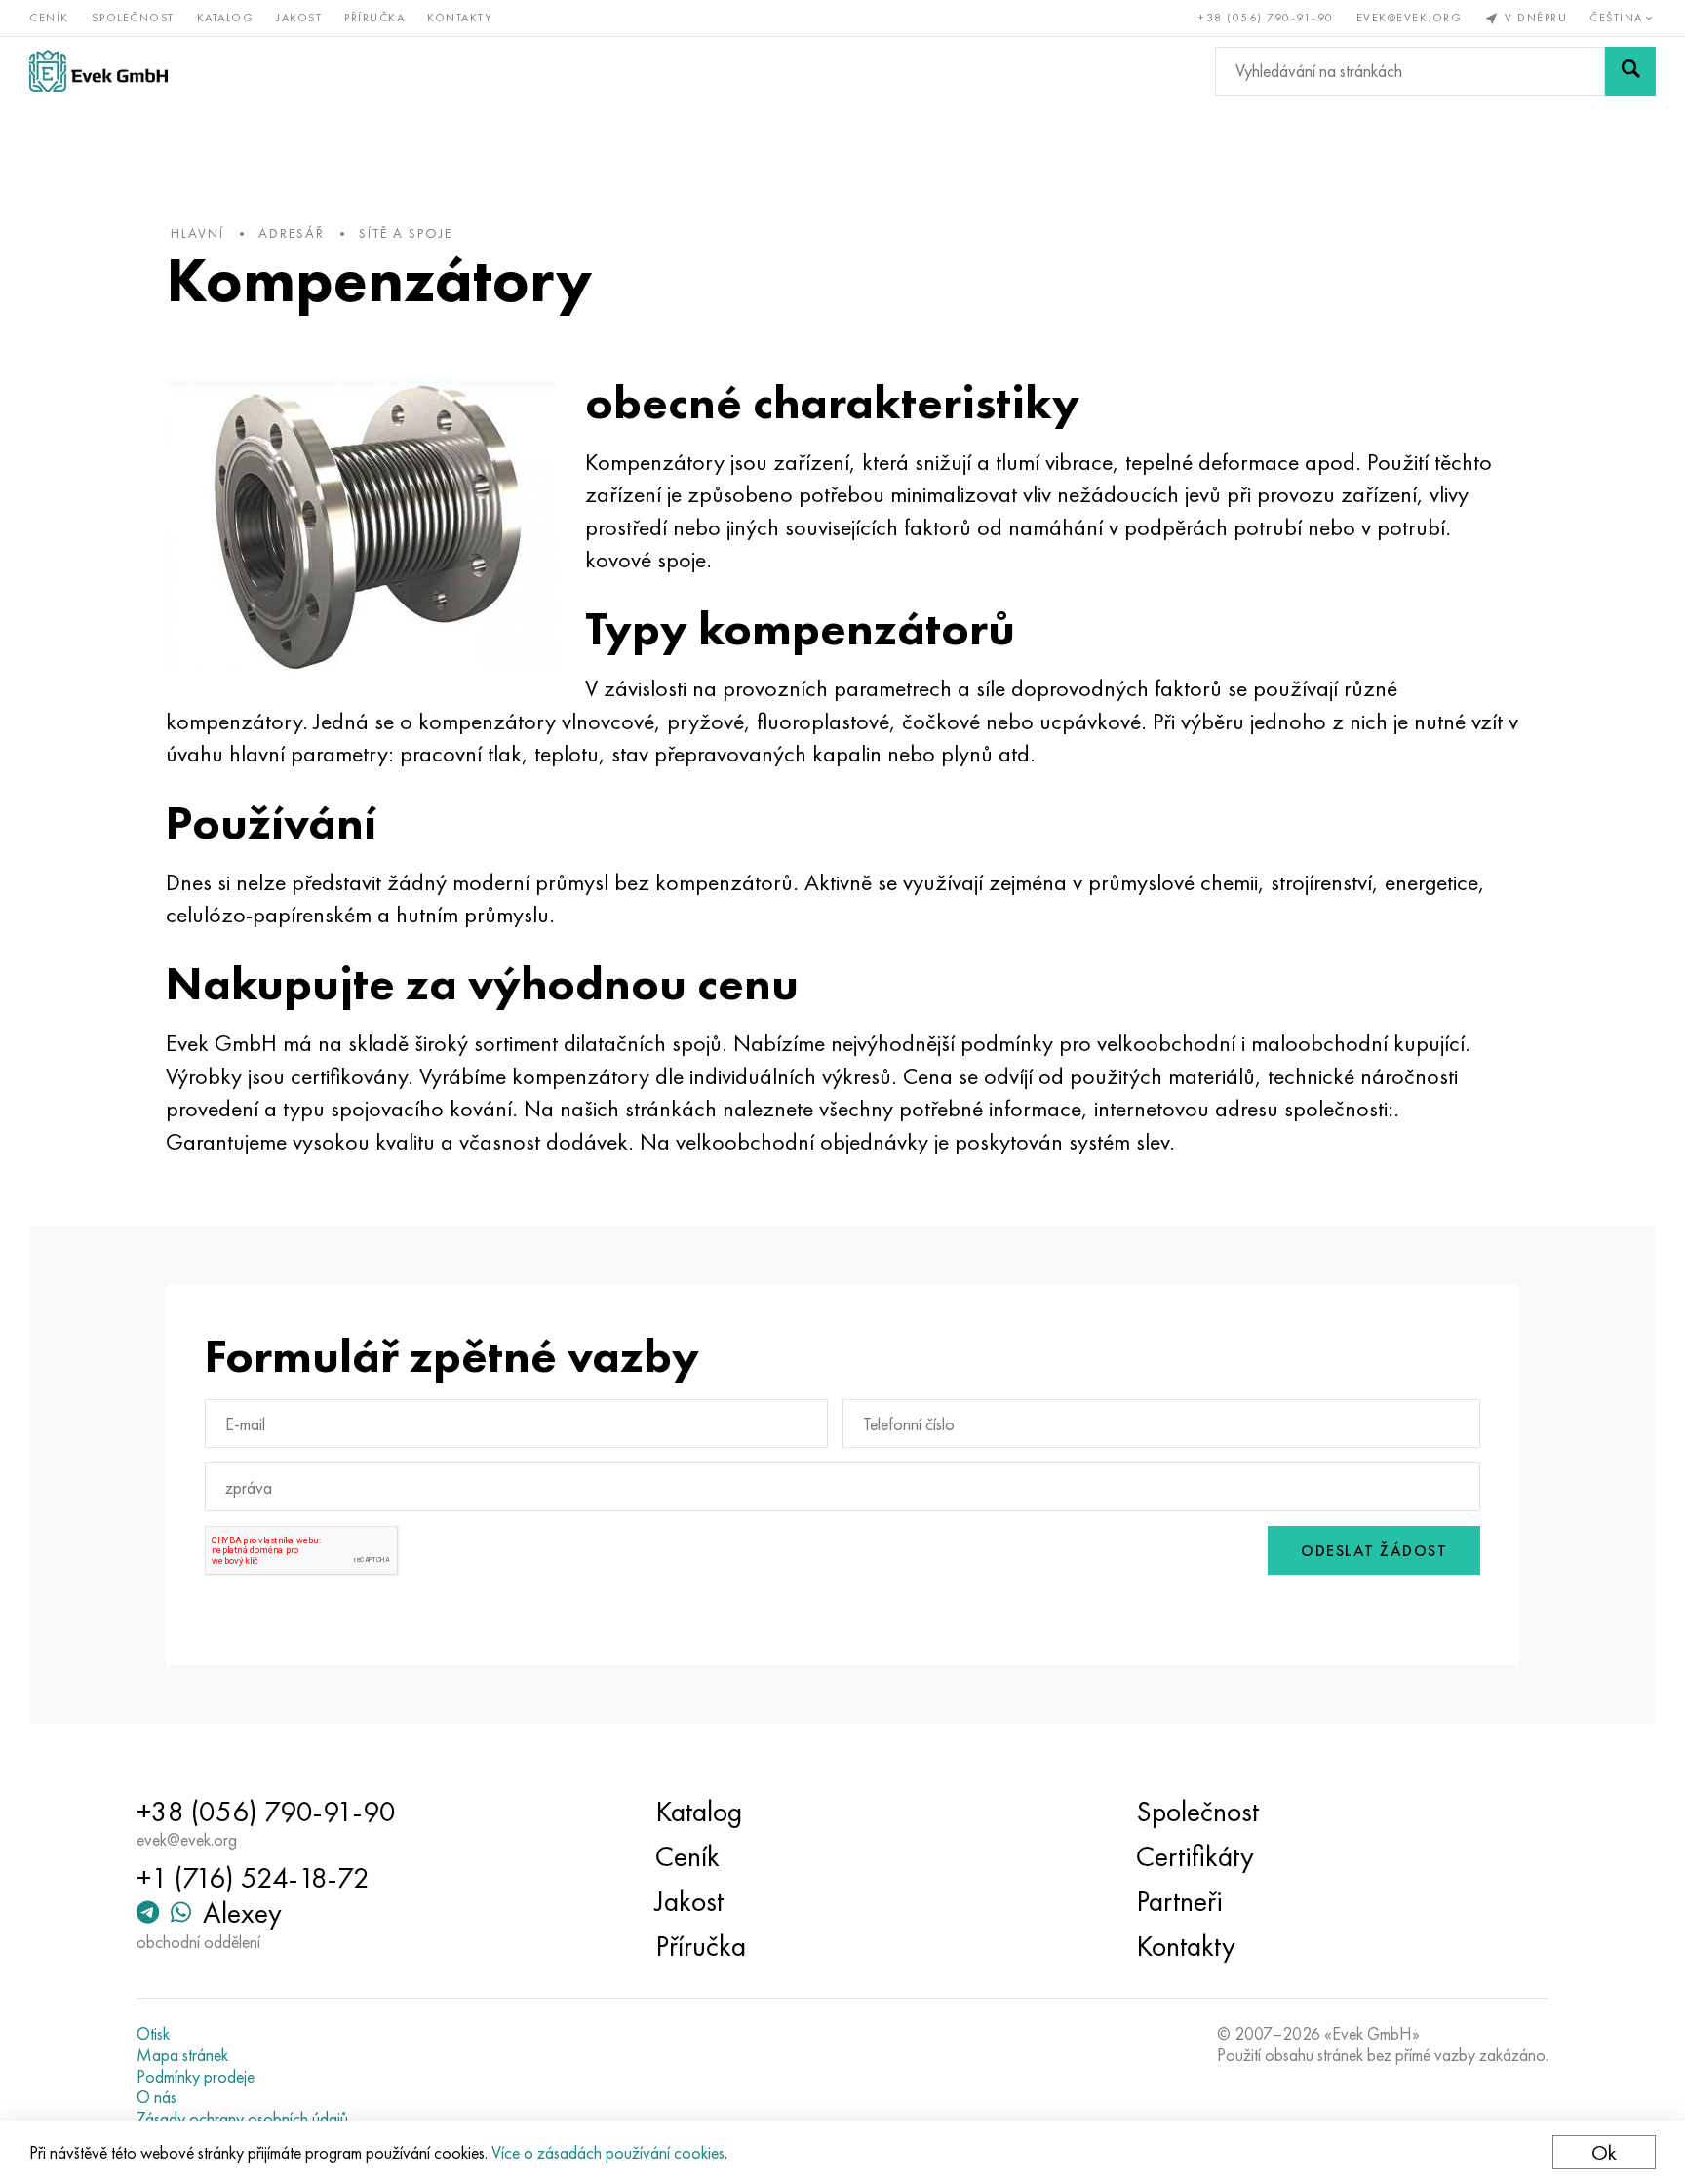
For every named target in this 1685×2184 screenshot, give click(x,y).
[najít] (1630, 71)
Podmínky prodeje (196, 2077)
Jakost (299, 18)
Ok (1604, 2152)
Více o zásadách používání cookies (608, 2152)
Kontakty (460, 18)
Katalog (226, 18)
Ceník (49, 18)
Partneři (1179, 1901)
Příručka (374, 18)
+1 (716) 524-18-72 (253, 1878)
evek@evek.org (1410, 18)
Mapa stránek (182, 2055)
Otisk (153, 2034)
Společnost (133, 18)
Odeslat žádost (1374, 1551)
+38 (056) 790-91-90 (1266, 18)
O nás (157, 2097)
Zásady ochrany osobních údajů (242, 2119)
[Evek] (98, 71)
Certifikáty (1195, 1856)
